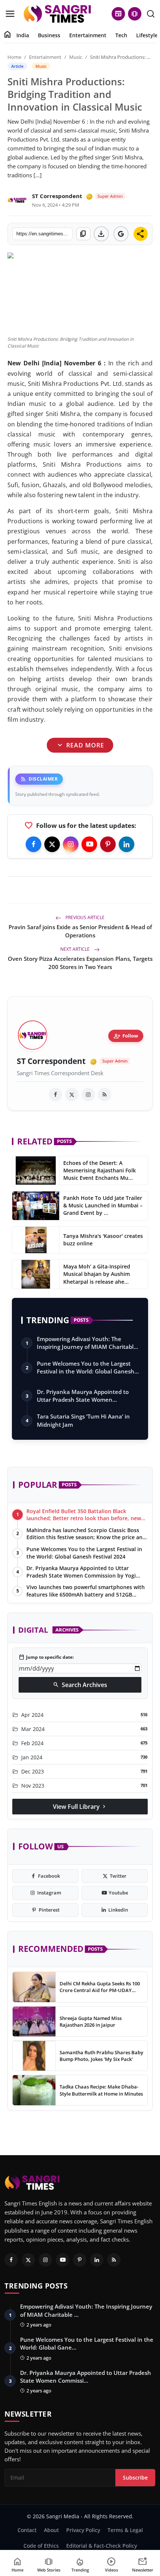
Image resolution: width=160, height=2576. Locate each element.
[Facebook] (33, 844)
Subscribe (135, 2477)
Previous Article (84, 917)
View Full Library (80, 1807)
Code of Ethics (41, 2546)
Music (76, 57)
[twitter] (72, 1095)
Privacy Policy (83, 2530)
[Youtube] (89, 844)
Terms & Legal (125, 2530)
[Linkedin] (127, 844)
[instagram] (88, 1095)
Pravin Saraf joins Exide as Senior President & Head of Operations (80, 931)
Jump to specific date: (46, 1657)
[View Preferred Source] (121, 234)
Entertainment (88, 35)
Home (14, 57)
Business (49, 35)
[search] (151, 14)
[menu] (10, 14)
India (23, 35)
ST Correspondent (57, 196)
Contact (27, 2530)
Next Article (76, 949)
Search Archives (80, 1685)
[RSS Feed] (105, 1095)
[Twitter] (52, 844)
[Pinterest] (108, 844)
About (51, 2530)
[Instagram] (71, 844)
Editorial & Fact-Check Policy (102, 2546)
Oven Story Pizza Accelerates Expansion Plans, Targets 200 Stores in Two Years (80, 963)
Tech (121, 35)
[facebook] (55, 1095)
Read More (80, 745)
